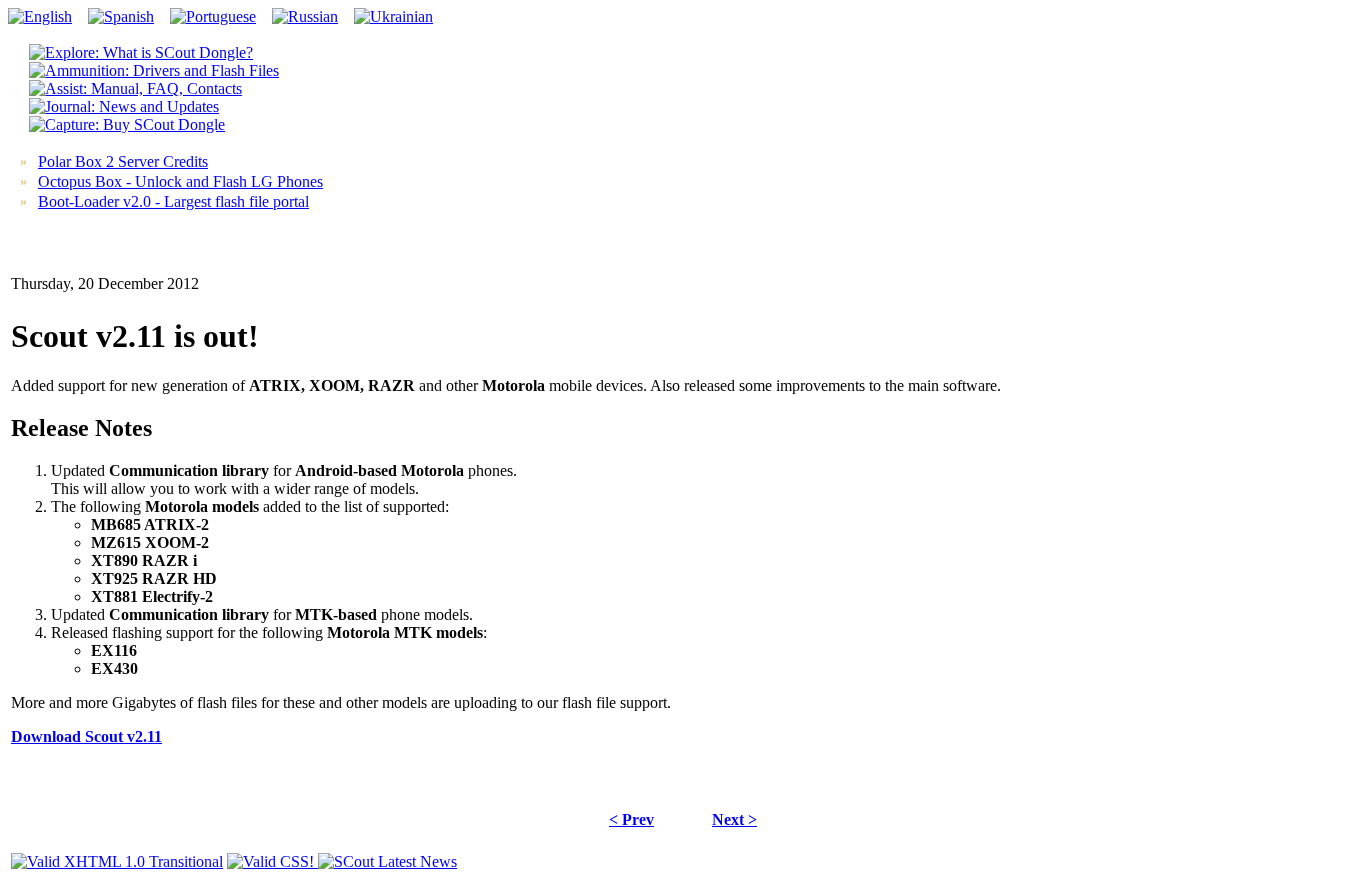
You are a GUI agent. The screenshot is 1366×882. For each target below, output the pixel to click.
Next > (734, 819)
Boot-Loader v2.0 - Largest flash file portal (173, 201)
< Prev (631, 819)
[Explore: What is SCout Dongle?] (141, 52)
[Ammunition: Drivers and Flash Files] (154, 70)
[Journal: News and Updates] (124, 106)
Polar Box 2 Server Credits (123, 161)
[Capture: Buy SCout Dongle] (127, 124)
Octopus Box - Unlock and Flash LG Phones (180, 181)
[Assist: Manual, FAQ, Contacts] (135, 88)
